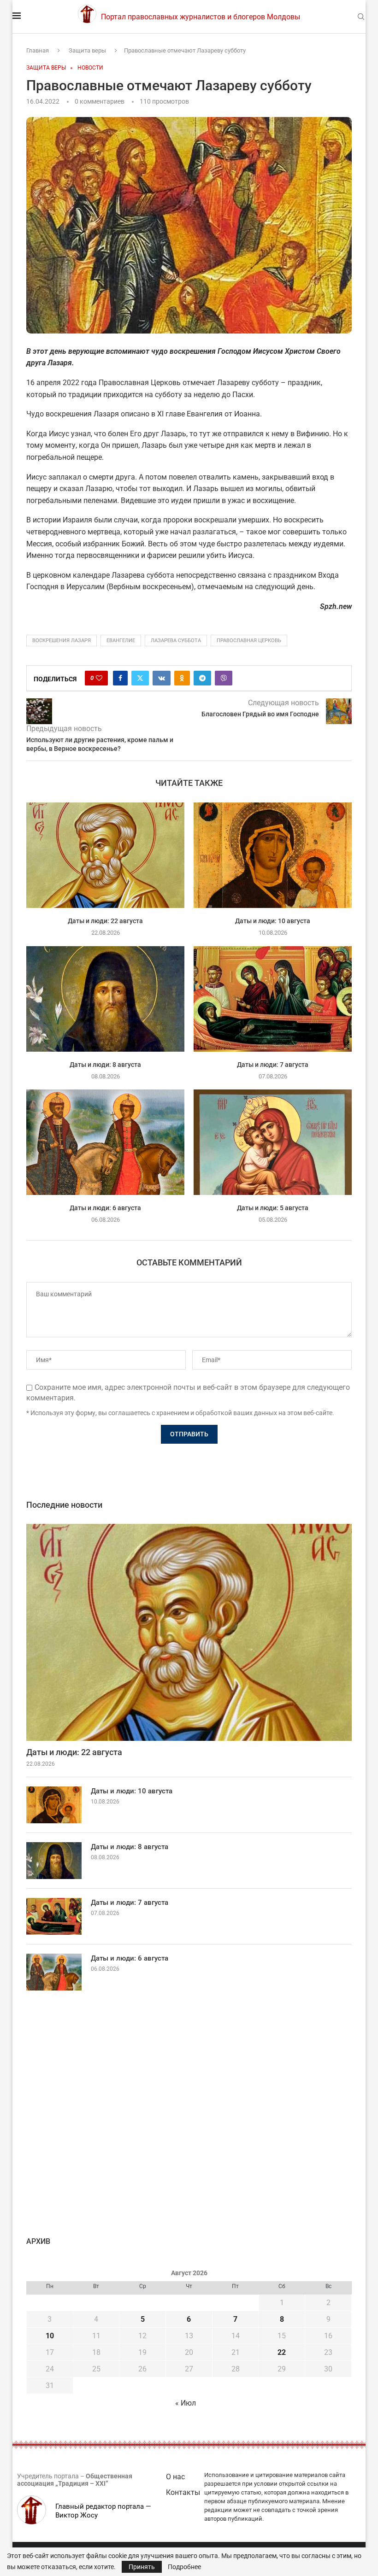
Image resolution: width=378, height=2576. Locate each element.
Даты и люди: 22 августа (105, 921)
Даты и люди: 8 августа (105, 1064)
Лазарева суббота (176, 641)
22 (282, 2352)
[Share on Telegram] (202, 678)
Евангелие (121, 641)
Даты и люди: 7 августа (273, 1064)
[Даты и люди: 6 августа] (105, 1142)
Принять (142, 2567)
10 (50, 2336)
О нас (175, 2477)
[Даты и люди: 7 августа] (273, 999)
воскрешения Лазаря (62, 641)
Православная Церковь (249, 641)
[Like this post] (99, 678)
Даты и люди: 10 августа (273, 921)
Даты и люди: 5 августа (273, 1207)
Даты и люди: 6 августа (105, 1207)
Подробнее (184, 2567)
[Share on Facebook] (120, 678)
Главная (38, 50)
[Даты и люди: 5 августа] (273, 1142)
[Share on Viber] (224, 678)
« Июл (186, 2403)
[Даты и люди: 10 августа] (273, 855)
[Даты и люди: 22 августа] (105, 855)
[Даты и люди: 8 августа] (105, 999)
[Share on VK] (162, 678)
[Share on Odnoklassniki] (182, 678)
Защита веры (87, 50)
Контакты (183, 2492)
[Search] (361, 17)
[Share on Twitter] (140, 678)
